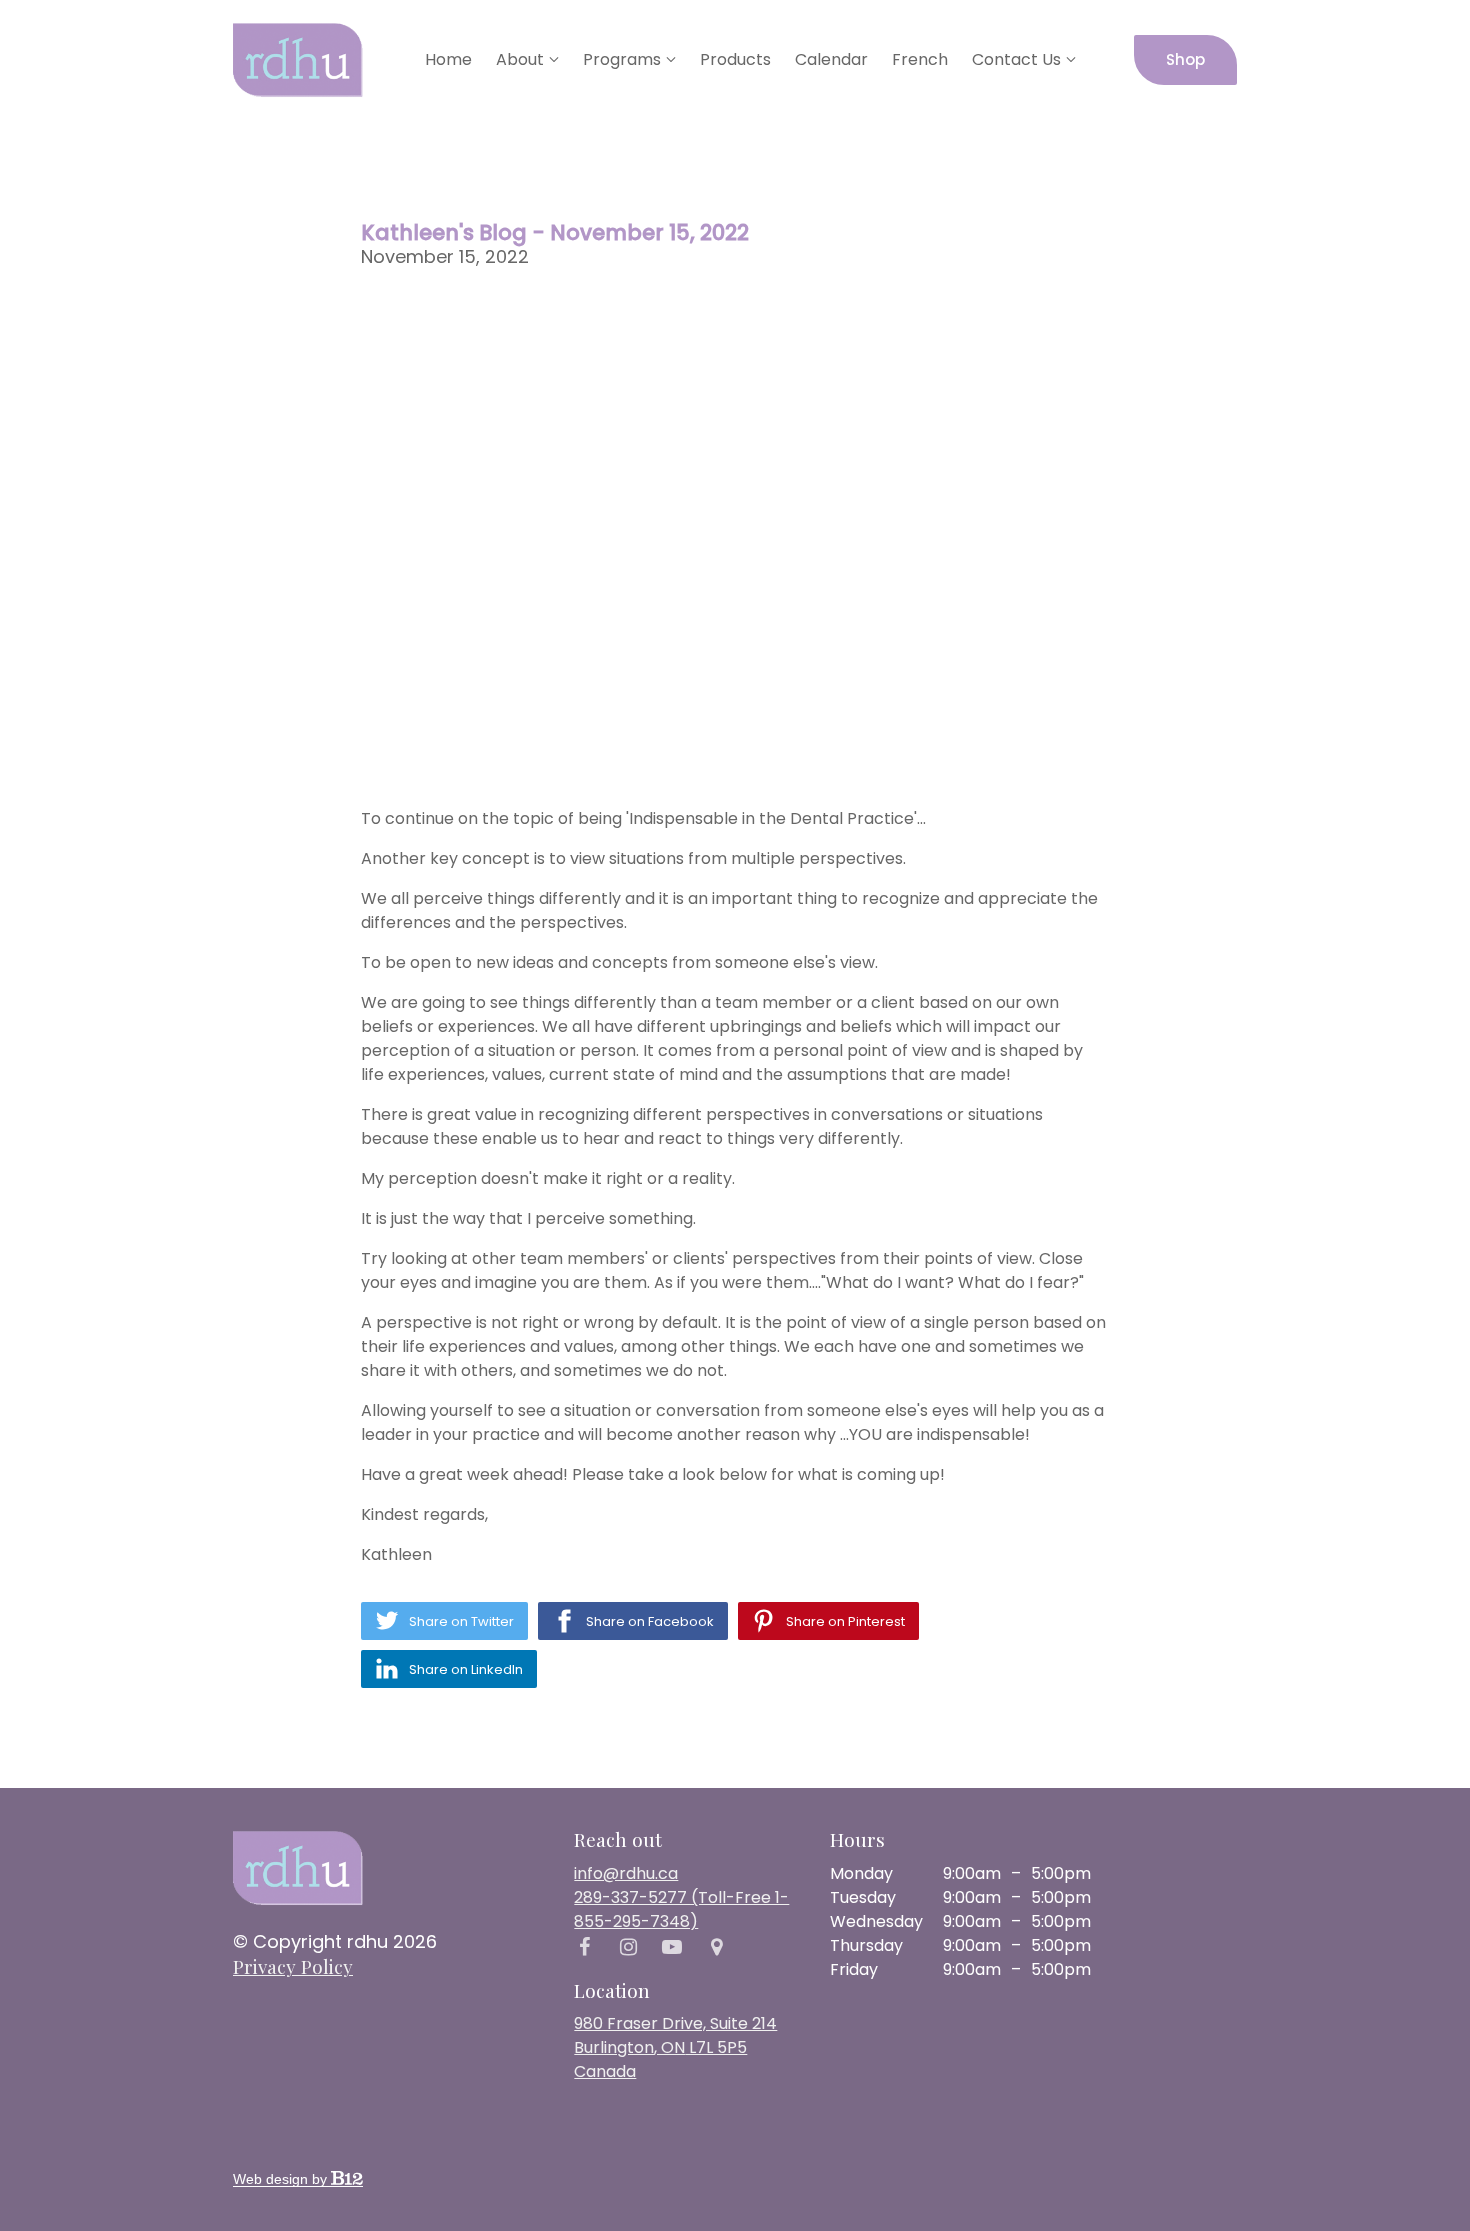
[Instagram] (628, 1947)
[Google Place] (716, 1947)
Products (735, 59)
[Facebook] (584, 1947)
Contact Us (1016, 59)
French (920, 59)
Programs (622, 59)
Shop (1185, 59)
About (520, 59)
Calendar (831, 59)
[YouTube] (672, 1947)
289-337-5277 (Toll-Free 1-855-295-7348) (681, 1909)
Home (448, 59)
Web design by (282, 2179)
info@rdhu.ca (626, 1873)
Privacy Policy (293, 1966)
